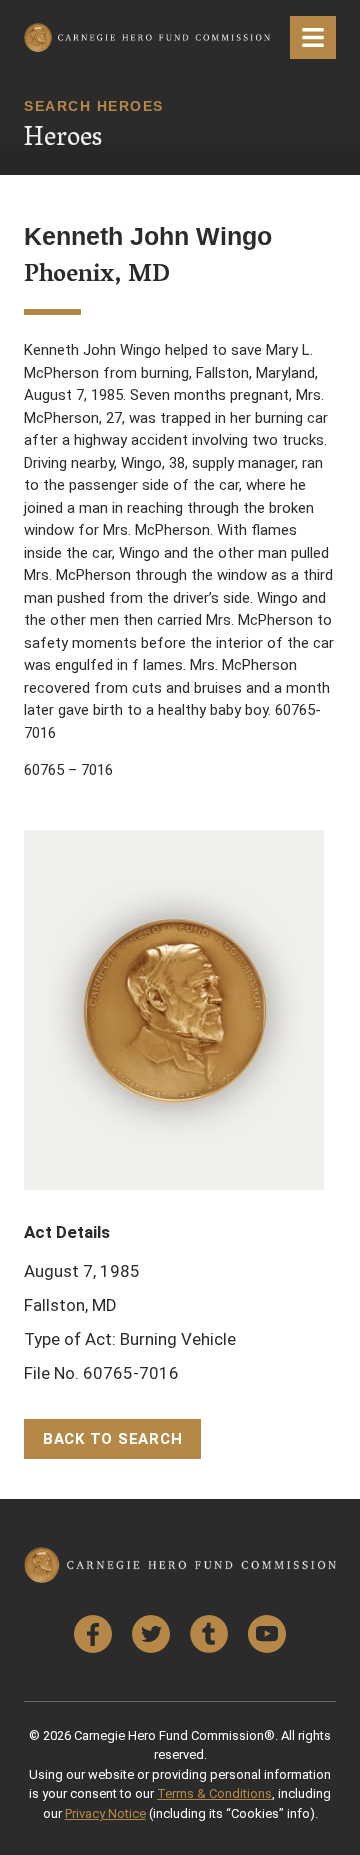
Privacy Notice (105, 1813)
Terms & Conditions (214, 1793)
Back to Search (113, 1439)
